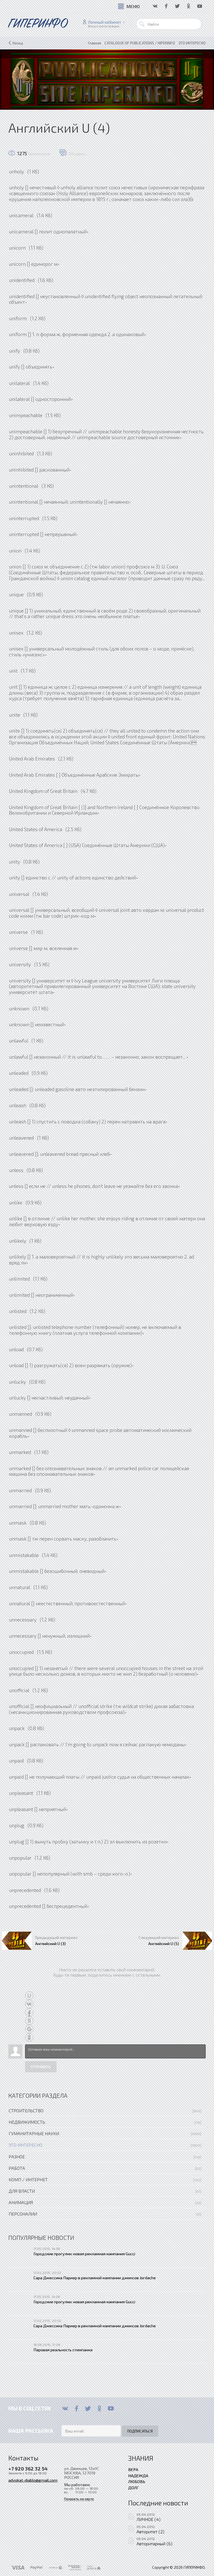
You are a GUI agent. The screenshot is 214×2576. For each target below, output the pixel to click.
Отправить (41, 2067)
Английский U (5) (164, 1943)
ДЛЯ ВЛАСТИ (22, 2191)
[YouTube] (111, 2408)
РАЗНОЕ (17, 2157)
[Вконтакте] (65, 2408)
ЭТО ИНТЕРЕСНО (25, 2145)
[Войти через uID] (29, 1996)
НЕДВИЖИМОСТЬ (27, 2122)
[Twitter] (88, 2408)
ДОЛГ (133, 2487)
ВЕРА (133, 2469)
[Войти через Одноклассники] (29, 2037)
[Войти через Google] (29, 2029)
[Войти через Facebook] (29, 2012)
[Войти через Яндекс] (29, 2021)
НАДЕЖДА (138, 2475)
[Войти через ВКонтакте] (29, 2004)
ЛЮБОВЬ (137, 2481)
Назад (18, 43)
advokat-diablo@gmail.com (33, 2480)
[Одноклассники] (99, 2408)
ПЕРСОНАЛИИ (23, 2214)
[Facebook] (76, 2408)
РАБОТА (17, 2168)
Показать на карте (79, 2499)
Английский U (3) (50, 1943)
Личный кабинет (105, 22)
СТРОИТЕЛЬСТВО (26, 2110)
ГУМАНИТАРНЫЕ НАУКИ (34, 2133)
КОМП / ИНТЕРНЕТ (28, 2179)
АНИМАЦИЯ (21, 2202)
